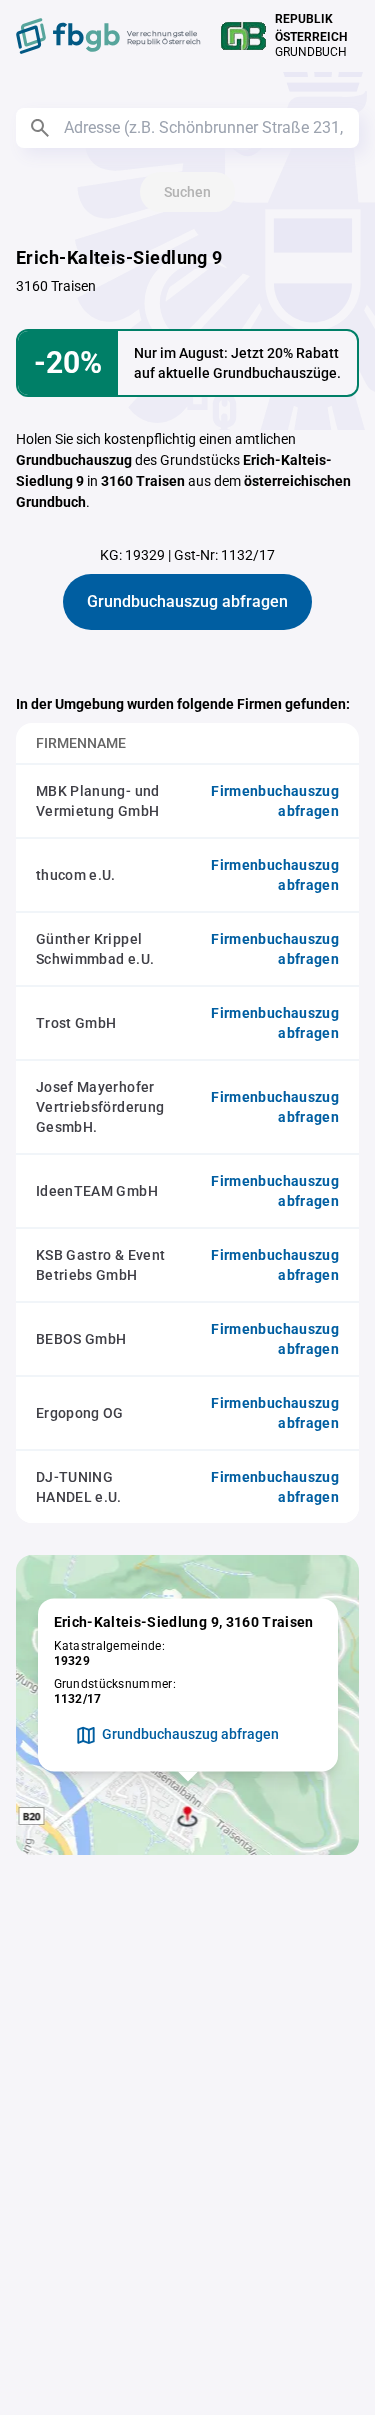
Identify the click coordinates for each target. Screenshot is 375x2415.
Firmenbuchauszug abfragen (275, 801)
